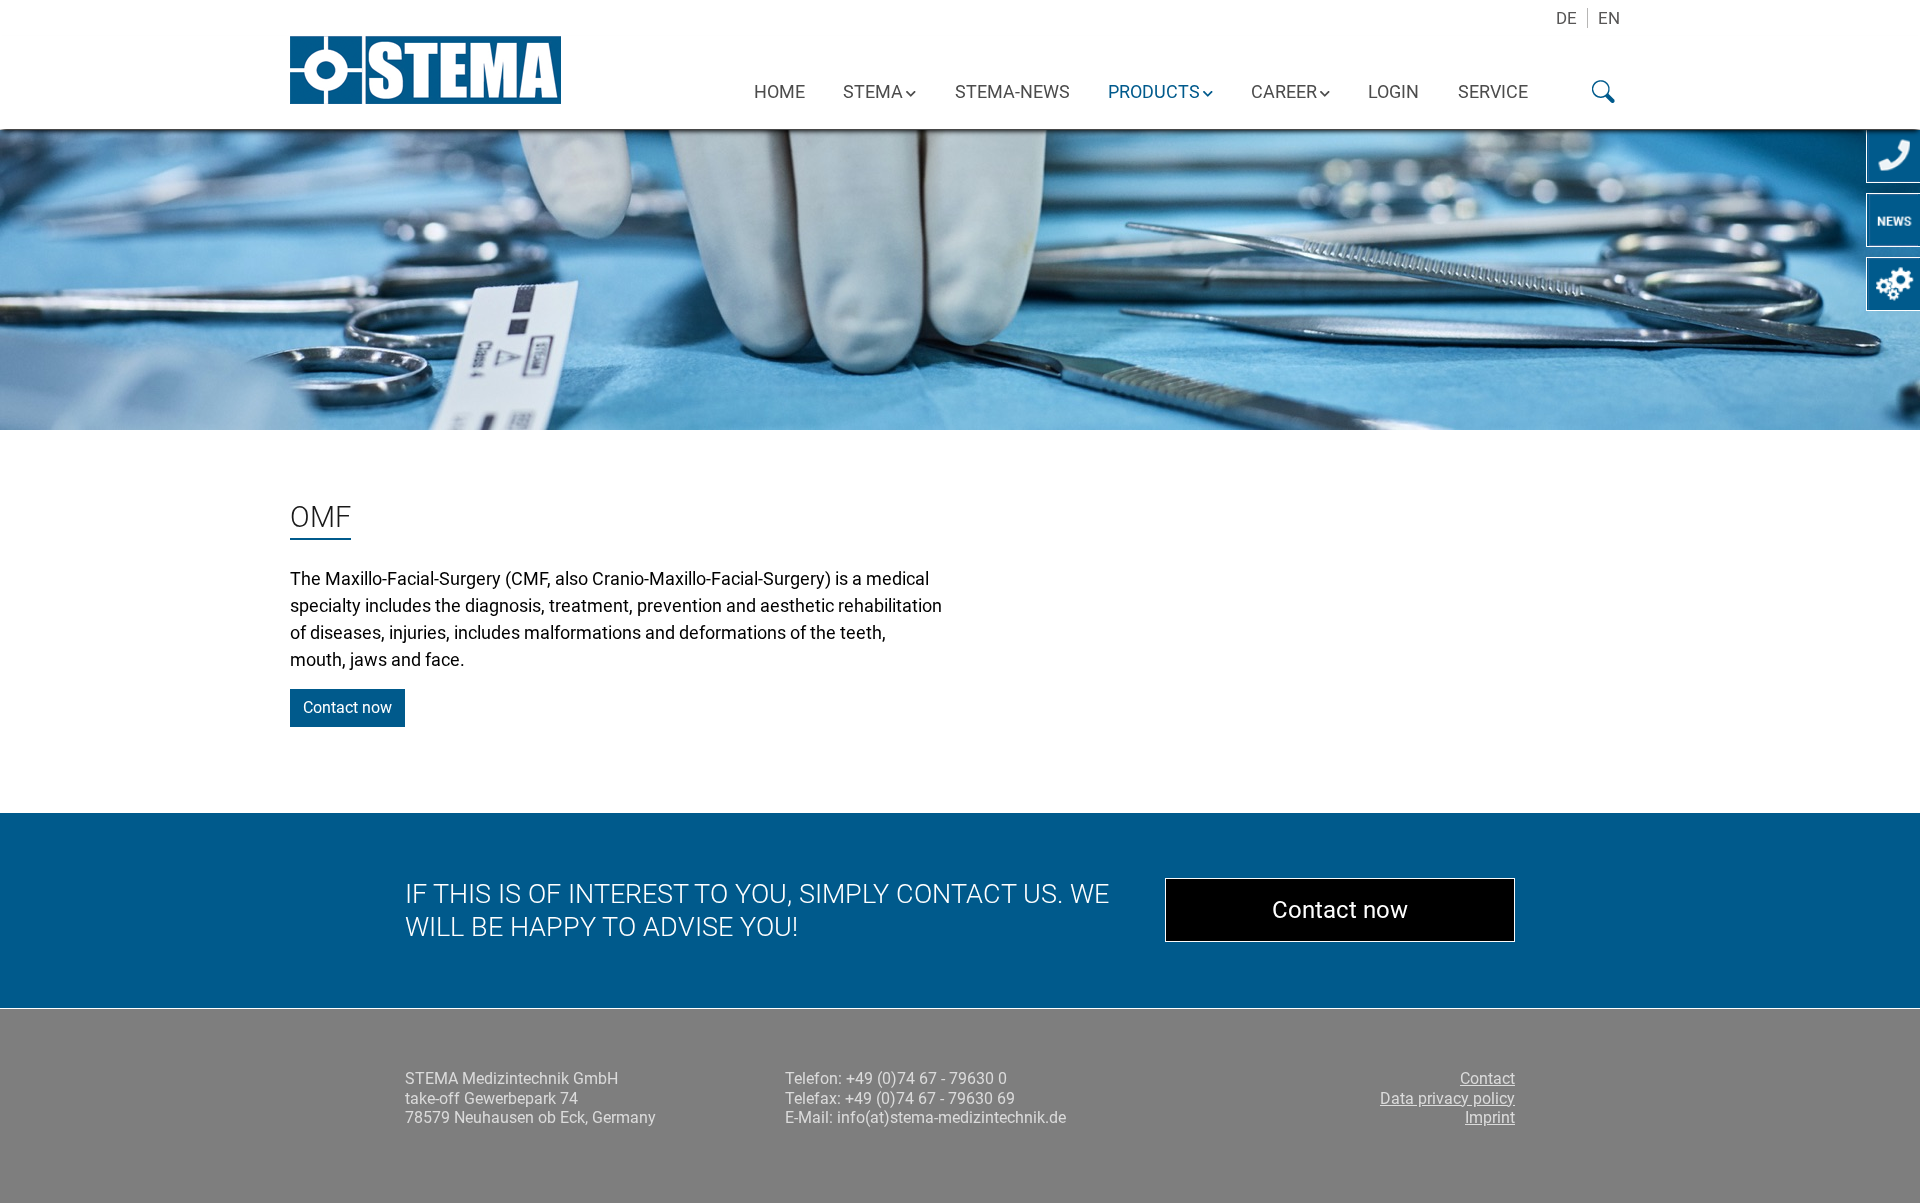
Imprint (1490, 1117)
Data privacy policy (1447, 1098)
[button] (1588, 91)
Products (1154, 91)
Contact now (347, 707)
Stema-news (1012, 91)
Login (1393, 91)
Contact (1487, 1078)
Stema (873, 91)
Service (1493, 91)
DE (1566, 18)
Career (1284, 91)
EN (1609, 18)
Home (779, 91)
